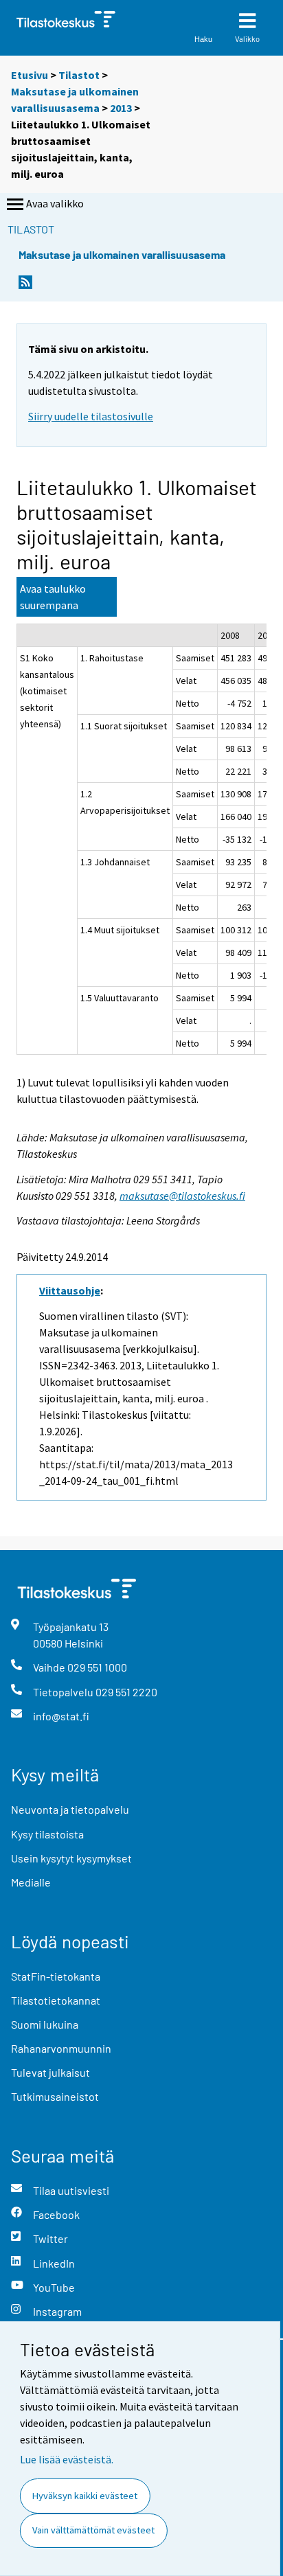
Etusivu (30, 75)
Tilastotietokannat (56, 2000)
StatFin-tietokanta (56, 1976)
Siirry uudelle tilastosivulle (91, 416)
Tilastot (79, 75)
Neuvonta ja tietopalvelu (70, 1809)
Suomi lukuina (45, 2024)
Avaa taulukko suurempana (53, 597)
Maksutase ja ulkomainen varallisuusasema (122, 254)
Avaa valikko (55, 203)
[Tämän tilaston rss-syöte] (25, 286)
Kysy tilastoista (47, 1834)
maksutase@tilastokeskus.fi (182, 1196)
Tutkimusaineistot (55, 2096)
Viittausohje (70, 1290)
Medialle (31, 1882)
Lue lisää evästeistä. (67, 2459)
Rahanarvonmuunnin (61, 2048)
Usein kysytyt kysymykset (71, 1858)
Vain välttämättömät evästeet (93, 2530)
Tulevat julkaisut (50, 2072)
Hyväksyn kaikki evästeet (85, 2496)
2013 (121, 108)
